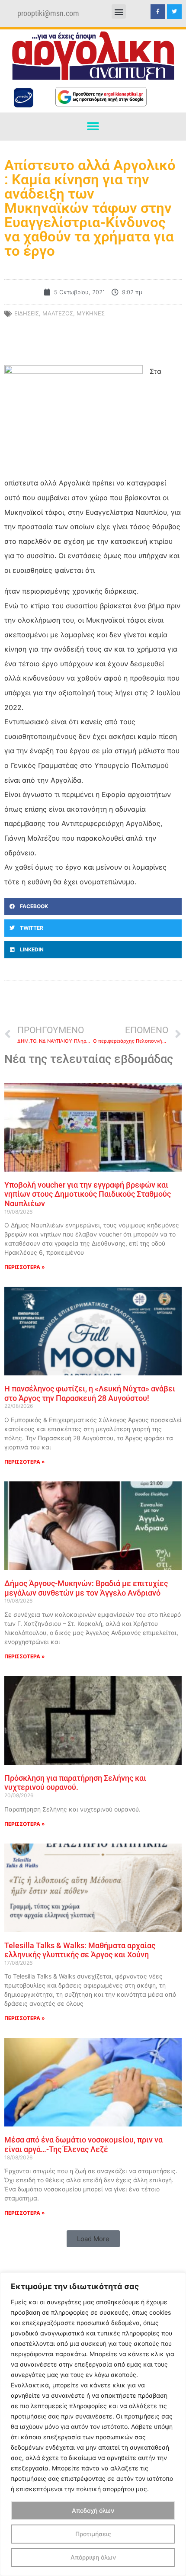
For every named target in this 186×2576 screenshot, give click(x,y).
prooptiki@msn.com (48, 13)
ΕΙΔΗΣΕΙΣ (27, 313)
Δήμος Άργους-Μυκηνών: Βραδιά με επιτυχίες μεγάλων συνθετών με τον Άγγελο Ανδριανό (86, 1588)
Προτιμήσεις (93, 2534)
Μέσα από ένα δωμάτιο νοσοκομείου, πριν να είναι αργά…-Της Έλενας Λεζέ (83, 2144)
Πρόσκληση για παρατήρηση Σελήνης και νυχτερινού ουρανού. (75, 1783)
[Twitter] (174, 12)
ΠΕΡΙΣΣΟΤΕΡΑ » (25, 1267)
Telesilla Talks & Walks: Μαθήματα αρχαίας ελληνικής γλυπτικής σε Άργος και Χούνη (80, 1950)
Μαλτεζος (58, 313)
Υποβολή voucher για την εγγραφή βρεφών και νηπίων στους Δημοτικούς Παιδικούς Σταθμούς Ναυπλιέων (88, 1194)
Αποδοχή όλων (93, 2510)
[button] (119, 11)
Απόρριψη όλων (93, 2557)
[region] (93, 2424)
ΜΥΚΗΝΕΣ (91, 313)
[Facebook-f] (158, 12)
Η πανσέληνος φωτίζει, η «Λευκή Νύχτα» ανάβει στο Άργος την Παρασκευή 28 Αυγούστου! (90, 1393)
